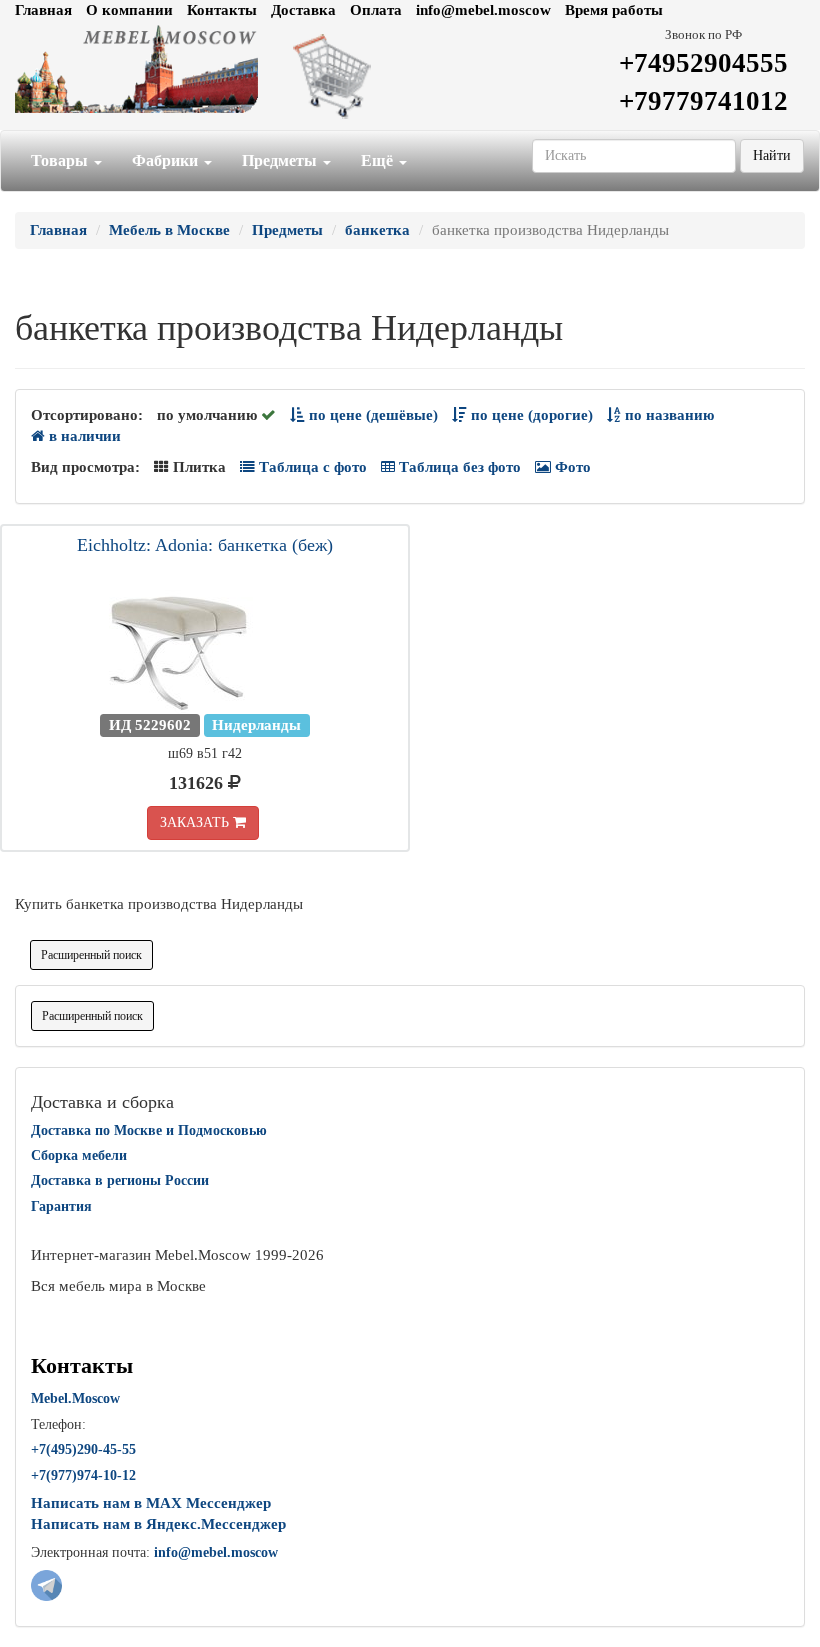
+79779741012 (703, 101)
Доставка (303, 10)
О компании (129, 10)
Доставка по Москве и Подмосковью (149, 1130)
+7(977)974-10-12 (83, 1475)
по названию (667, 415)
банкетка (377, 230)
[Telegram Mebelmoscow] (46, 1584)
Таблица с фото (311, 467)
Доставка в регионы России (120, 1180)
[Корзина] (409, 75)
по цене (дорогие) (530, 415)
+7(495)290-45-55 (83, 1449)
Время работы (614, 10)
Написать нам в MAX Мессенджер (151, 1503)
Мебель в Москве (169, 230)
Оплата (376, 10)
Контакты (222, 10)
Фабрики (167, 160)
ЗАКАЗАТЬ (196, 822)
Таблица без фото (458, 467)
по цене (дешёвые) (371, 415)
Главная (43, 10)
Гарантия (61, 1206)
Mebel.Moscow (75, 1398)
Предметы (281, 160)
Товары (61, 160)
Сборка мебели (79, 1155)
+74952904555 (703, 63)
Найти (772, 155)
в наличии (83, 436)
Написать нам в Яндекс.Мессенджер (158, 1524)
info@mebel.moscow (483, 10)
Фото (571, 467)
